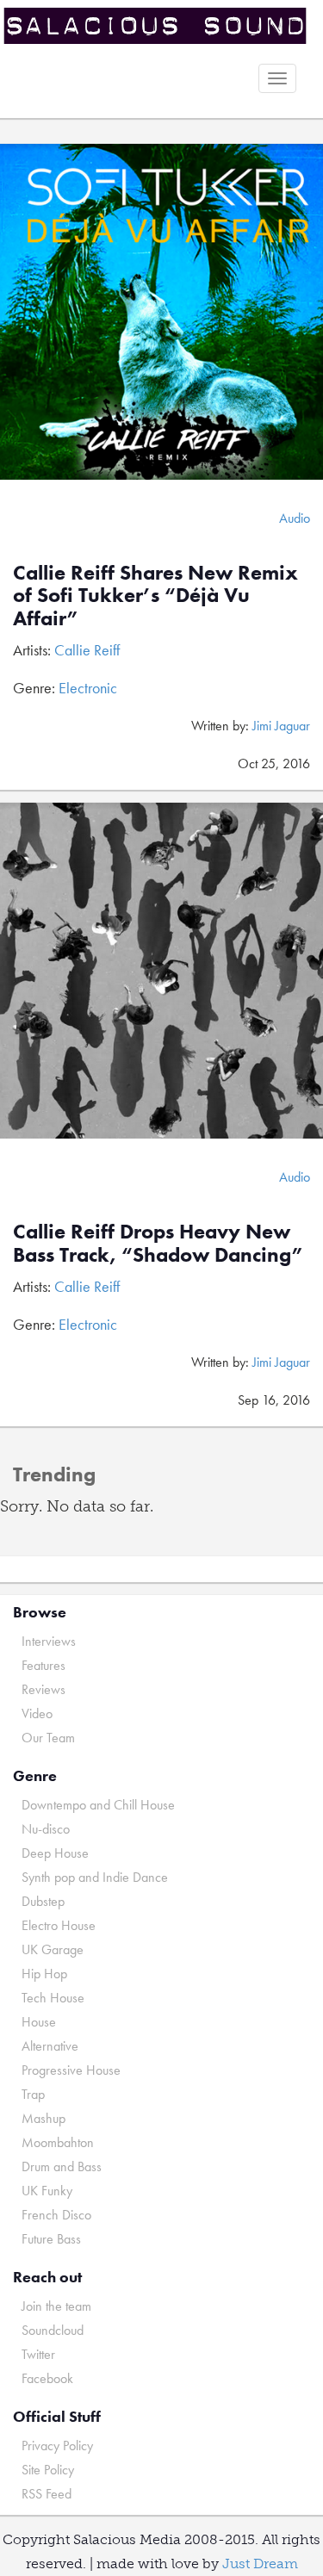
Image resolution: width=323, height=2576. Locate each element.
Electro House (59, 1925)
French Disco (56, 2215)
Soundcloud (53, 2330)
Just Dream (260, 2564)
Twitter (38, 2354)
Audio (295, 518)
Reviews (43, 1689)
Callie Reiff (87, 650)
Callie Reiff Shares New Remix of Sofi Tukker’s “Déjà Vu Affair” (155, 595)
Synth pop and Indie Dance (95, 1877)
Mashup (43, 2118)
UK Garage (53, 1949)
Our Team (48, 1738)
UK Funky (47, 2191)
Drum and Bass (62, 2166)
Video (37, 1713)
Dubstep (43, 1901)
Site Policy (48, 2470)
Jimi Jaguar (281, 726)
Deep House (55, 1853)
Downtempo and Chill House (98, 1805)
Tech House (53, 1998)
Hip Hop (44, 1974)
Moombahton (58, 2142)
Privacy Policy (57, 2446)
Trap (33, 2094)
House (39, 2022)
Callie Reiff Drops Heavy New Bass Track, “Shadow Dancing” (158, 1242)
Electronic (88, 688)
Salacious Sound (155, 28)
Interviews (49, 1641)
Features (43, 1665)
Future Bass (51, 2239)
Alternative (50, 2046)
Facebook (47, 2378)
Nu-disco (46, 1829)
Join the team (56, 2306)
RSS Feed (47, 2494)
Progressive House (71, 2070)
